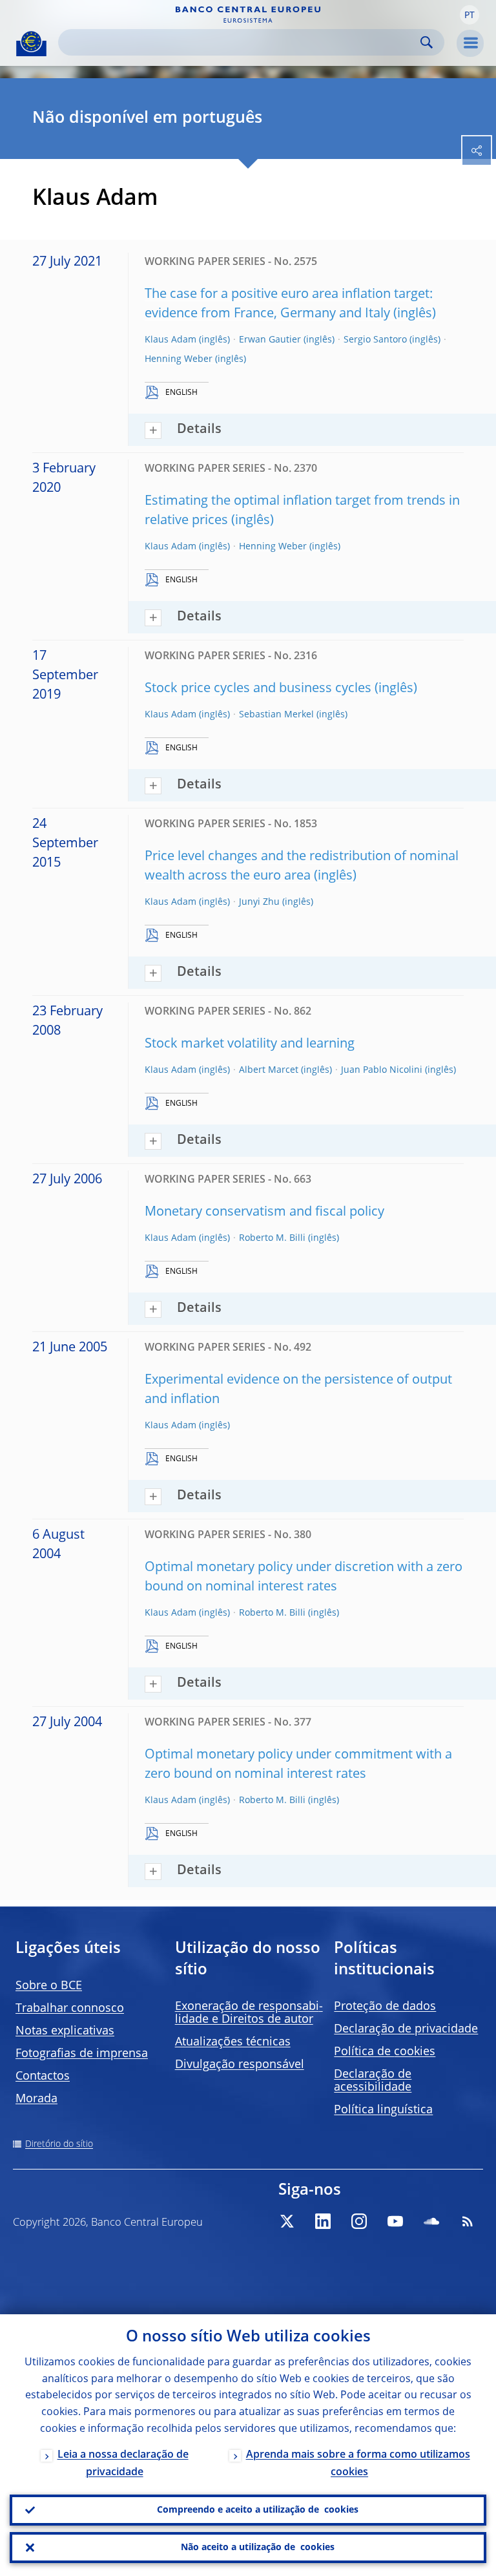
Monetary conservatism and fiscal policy (264, 1212)
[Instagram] (359, 2221)
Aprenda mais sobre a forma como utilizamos (358, 2464)
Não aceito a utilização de (258, 2548)
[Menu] (470, 43)
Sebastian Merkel (276, 715)
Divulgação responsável (240, 2065)
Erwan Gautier (270, 340)
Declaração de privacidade (406, 2029)
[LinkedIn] (323, 2221)
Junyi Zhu (259, 902)
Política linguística (383, 2110)
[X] (287, 2221)
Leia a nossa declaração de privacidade (123, 2464)
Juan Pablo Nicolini (382, 1070)
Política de (385, 2052)
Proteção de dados (385, 2007)
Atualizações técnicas (233, 2042)
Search (427, 42)
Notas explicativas (65, 2031)
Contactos (43, 2076)
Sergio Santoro (375, 340)
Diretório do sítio (59, 2144)
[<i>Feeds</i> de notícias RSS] (468, 2221)
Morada (36, 2099)
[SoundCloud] (431, 2221)
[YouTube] (395, 2221)
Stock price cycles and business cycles (258, 689)
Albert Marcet (269, 1070)
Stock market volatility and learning (250, 1044)
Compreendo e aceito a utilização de (258, 2510)
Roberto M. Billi (272, 1238)
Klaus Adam (170, 340)
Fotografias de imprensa (82, 2054)
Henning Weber (179, 359)
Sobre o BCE (49, 1986)
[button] (470, 15)
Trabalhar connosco (70, 2009)
